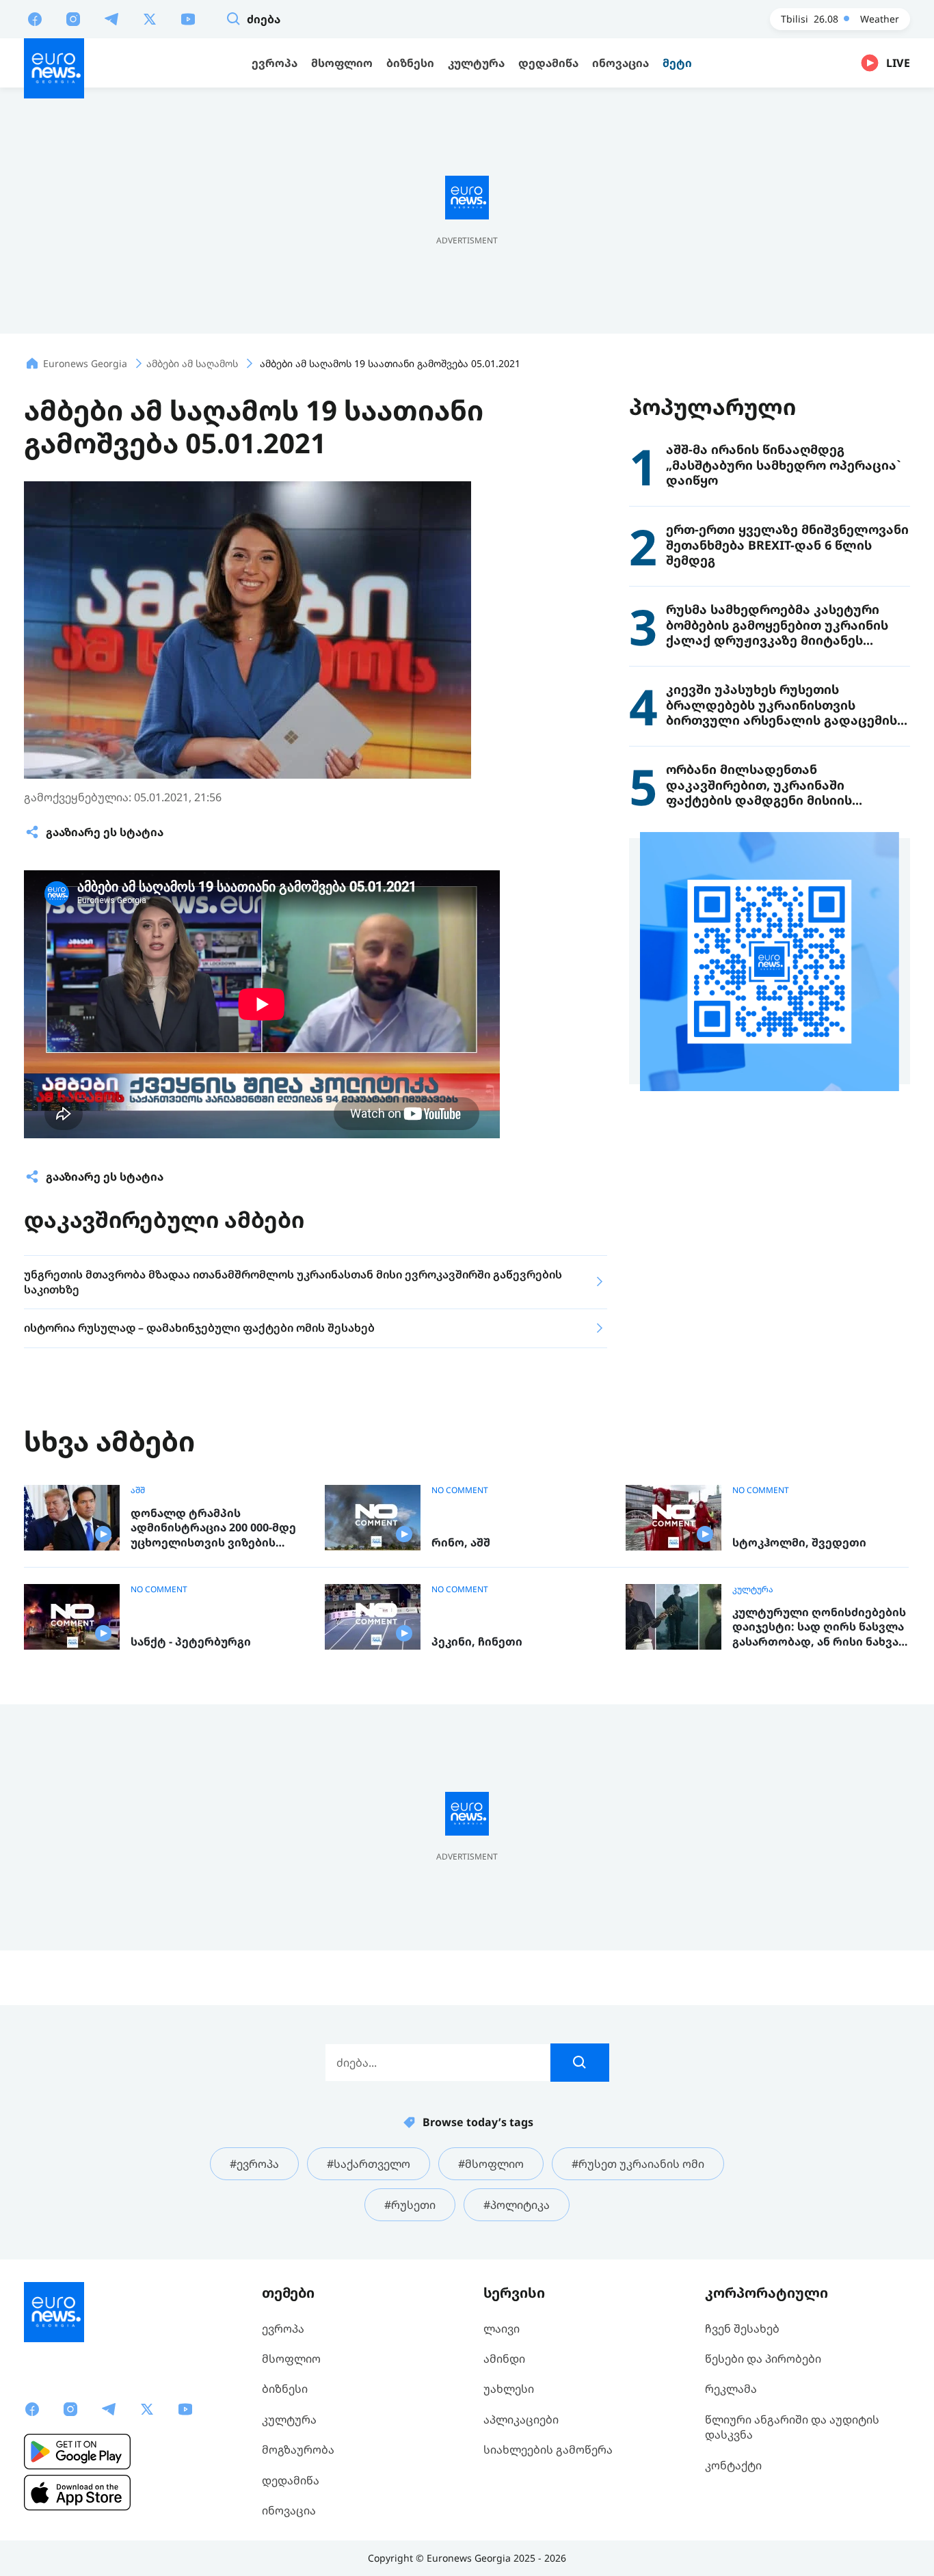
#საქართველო (369, 2164)
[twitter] (150, 18)
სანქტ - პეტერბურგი (191, 1642)
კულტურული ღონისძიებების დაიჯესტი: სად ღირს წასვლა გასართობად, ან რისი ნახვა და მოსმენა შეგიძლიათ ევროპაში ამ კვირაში (819, 1627)
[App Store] (77, 2493)
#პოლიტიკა (517, 2205)
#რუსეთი (410, 2205)
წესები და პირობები (763, 2359)
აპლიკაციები (521, 2419)
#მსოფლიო (491, 2164)
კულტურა (753, 1589)
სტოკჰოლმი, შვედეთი (799, 1543)
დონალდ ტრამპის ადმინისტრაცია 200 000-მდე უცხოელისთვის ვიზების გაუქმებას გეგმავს (213, 1528)
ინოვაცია (289, 2510)
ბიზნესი (285, 2389)
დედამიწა (291, 2480)
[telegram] (111, 18)
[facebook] (35, 18)
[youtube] (188, 18)
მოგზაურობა (298, 2450)
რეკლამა (731, 2389)
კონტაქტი (733, 2465)
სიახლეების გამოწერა (548, 2450)
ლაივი (502, 2329)
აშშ (138, 1490)
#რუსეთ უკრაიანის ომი (638, 2164)
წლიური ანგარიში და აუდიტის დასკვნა (792, 2427)
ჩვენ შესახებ (742, 2329)
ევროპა (283, 2329)
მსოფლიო (291, 2359)
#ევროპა (254, 2164)
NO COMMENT (460, 1490)
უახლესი (509, 2389)
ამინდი (504, 2359)
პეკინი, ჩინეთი (477, 1642)
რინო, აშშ (461, 1543)
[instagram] (73, 18)
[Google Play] (77, 2452)
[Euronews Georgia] (54, 68)
